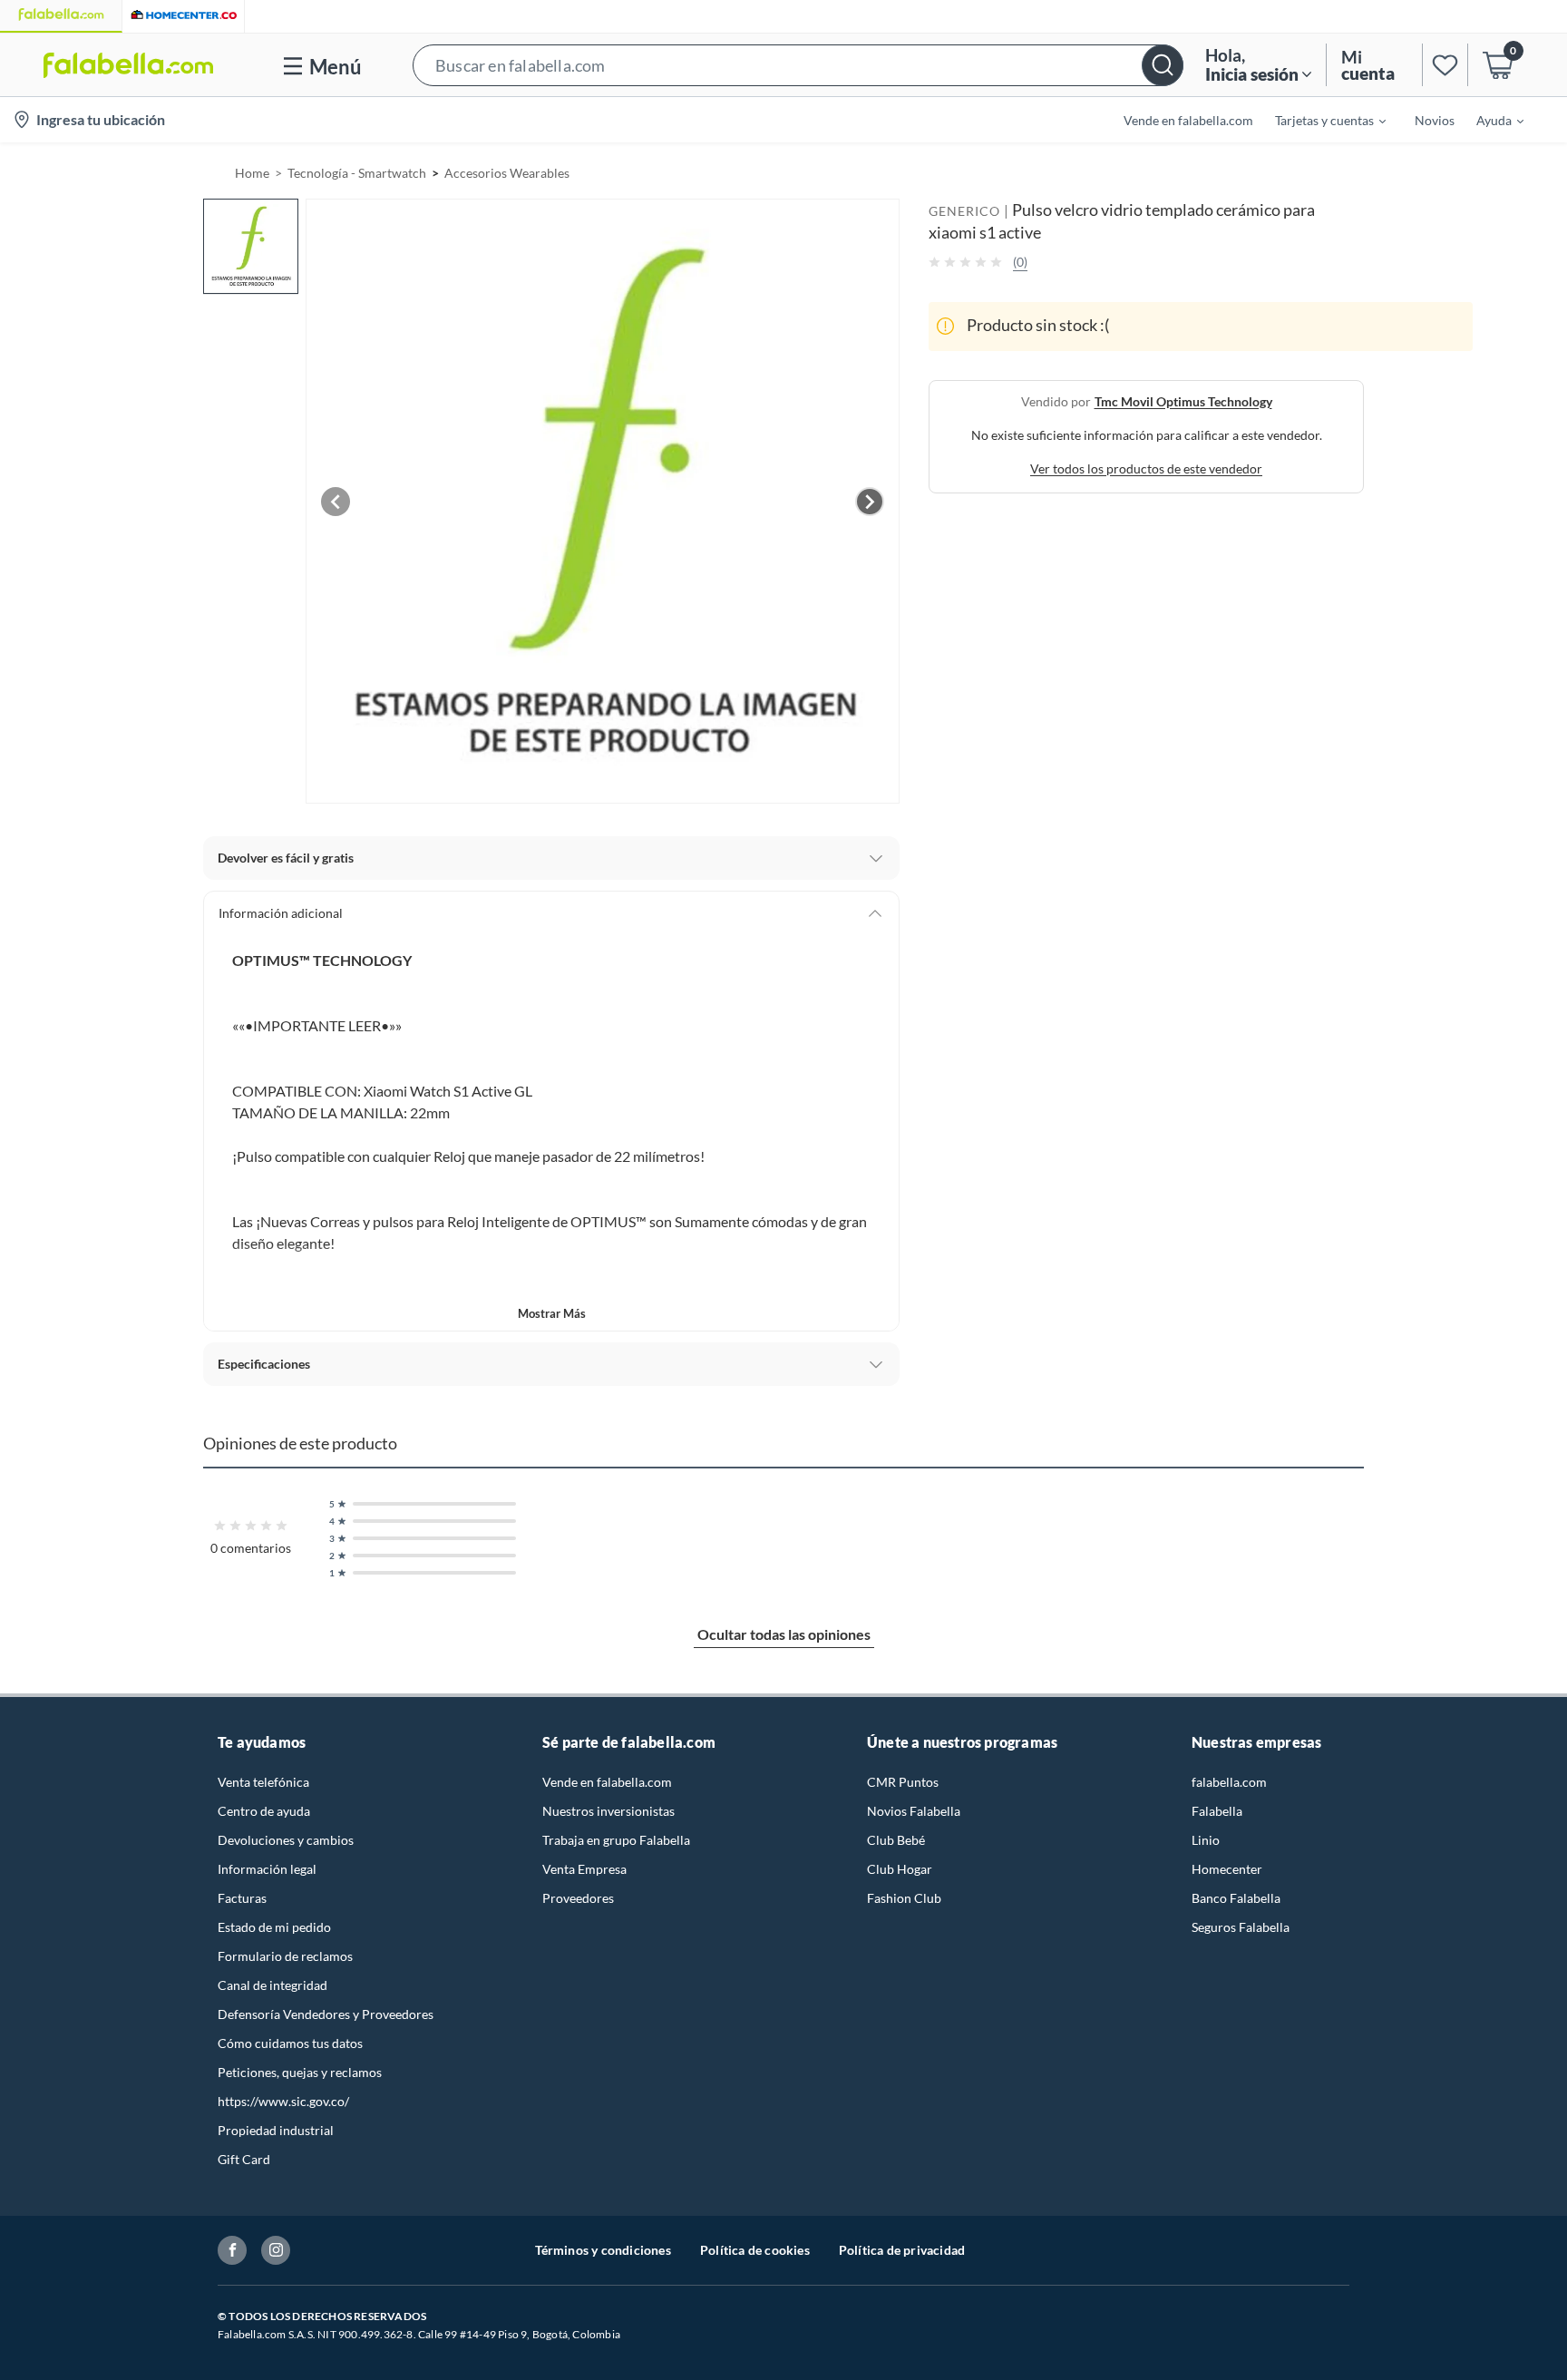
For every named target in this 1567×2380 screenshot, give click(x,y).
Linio (1206, 1840)
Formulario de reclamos (285, 1956)
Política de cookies (755, 2250)
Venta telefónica (263, 1782)
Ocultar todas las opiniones (784, 1634)
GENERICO (964, 211)
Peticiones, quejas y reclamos (300, 2072)
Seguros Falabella (1241, 1927)
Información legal (267, 1869)
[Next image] (870, 502)
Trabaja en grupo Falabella (616, 1840)
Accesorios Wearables (507, 173)
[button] (798, 65)
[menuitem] (1319, 120)
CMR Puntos (903, 1782)
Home (252, 173)
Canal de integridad (273, 1985)
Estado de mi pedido (274, 1927)
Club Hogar (900, 1869)
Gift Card (244, 2159)
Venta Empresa (584, 1869)
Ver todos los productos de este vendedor (1146, 468)
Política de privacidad (902, 2250)
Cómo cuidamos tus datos (290, 2043)
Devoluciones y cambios (286, 1840)
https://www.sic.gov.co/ (283, 2101)
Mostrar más (552, 1313)
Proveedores (578, 1898)
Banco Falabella (1236, 1898)
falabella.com (1229, 1782)
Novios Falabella (914, 1811)
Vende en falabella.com (607, 1782)
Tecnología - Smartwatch (357, 173)
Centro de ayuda (264, 1811)
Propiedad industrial (276, 2130)
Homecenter (1227, 1869)
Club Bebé (896, 1840)
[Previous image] (336, 502)
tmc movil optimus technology (1183, 400)
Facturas (242, 1898)
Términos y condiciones (603, 2250)
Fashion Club (904, 1898)
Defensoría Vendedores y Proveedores (326, 2014)
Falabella (1217, 1811)
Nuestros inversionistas (608, 1811)
